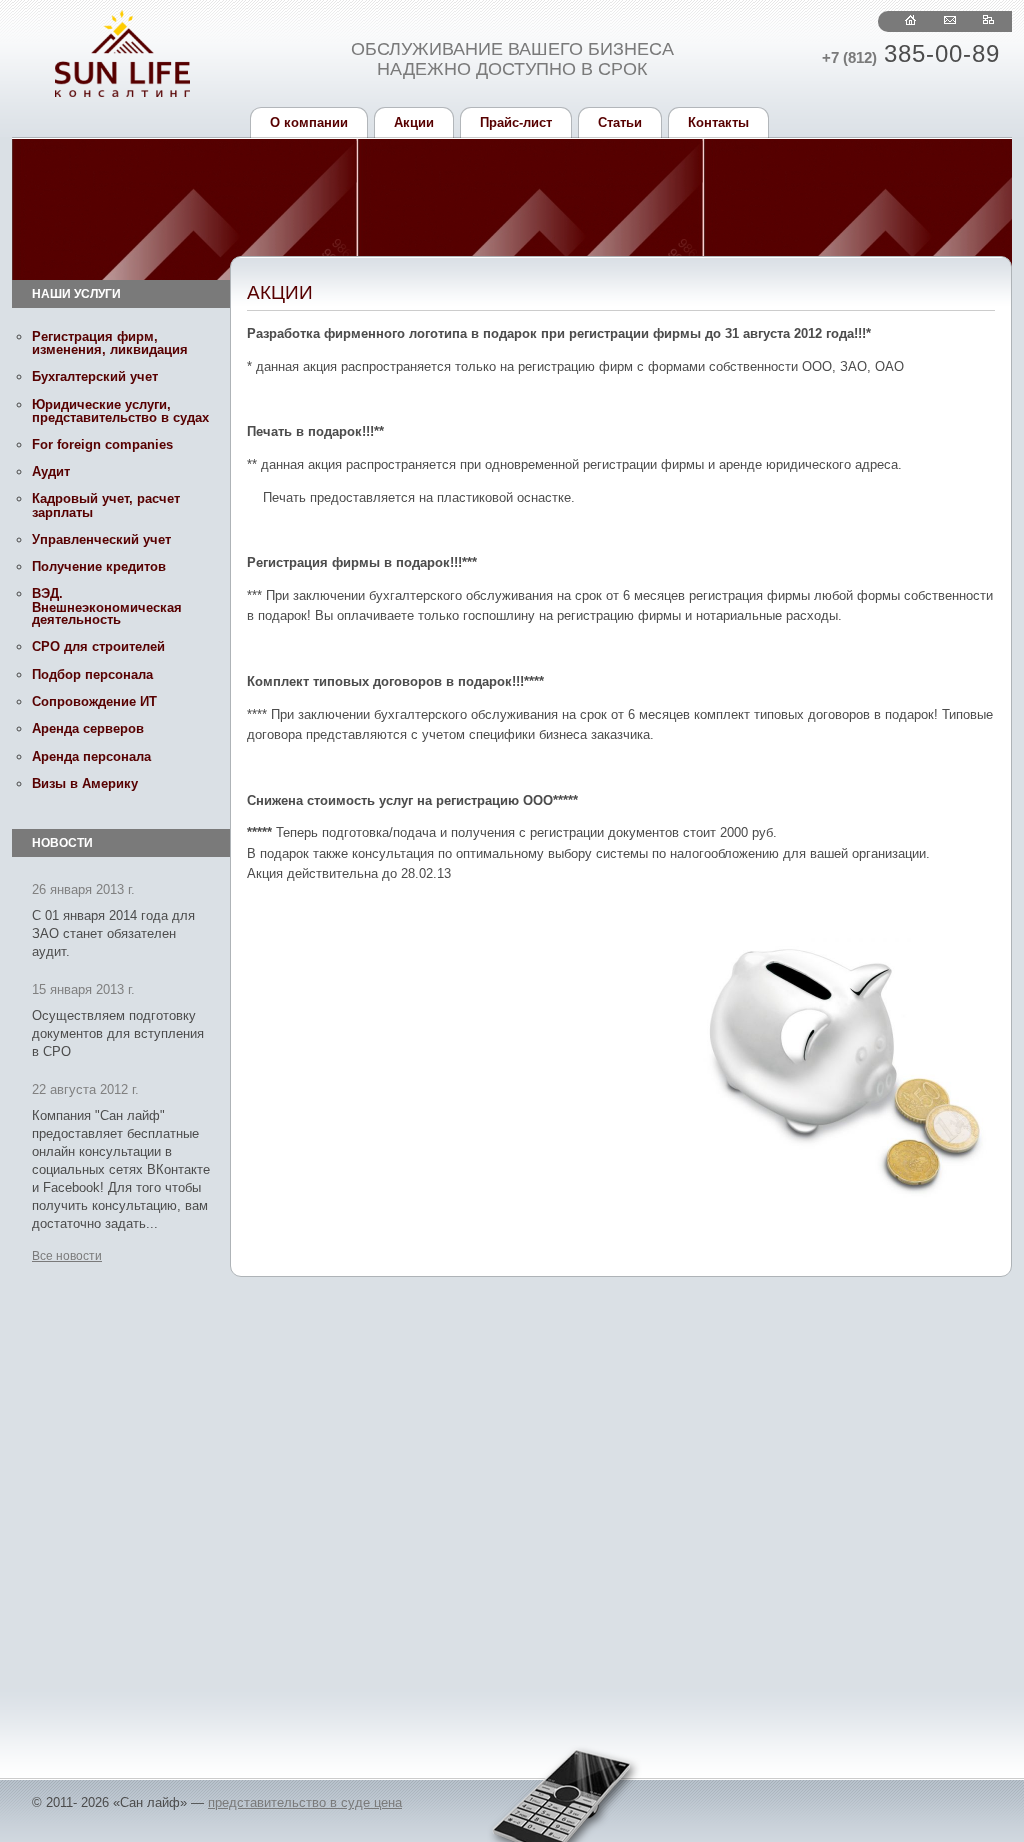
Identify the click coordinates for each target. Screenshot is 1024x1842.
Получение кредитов (99, 566)
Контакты (718, 122)
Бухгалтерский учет (95, 376)
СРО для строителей (98, 646)
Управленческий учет (101, 539)
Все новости (67, 1256)
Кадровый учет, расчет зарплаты (106, 505)
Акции (414, 122)
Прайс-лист (516, 122)
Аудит (51, 471)
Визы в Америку (85, 783)
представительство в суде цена (305, 1802)
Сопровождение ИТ (94, 701)
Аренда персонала (91, 756)
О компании (309, 122)
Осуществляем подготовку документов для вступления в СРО (118, 1033)
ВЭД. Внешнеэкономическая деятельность (107, 606)
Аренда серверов (88, 728)
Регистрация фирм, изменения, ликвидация (110, 343)
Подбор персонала (92, 674)
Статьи (620, 122)
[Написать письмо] (950, 20)
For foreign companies (102, 444)
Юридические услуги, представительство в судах (120, 411)
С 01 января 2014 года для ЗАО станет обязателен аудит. (113, 933)
